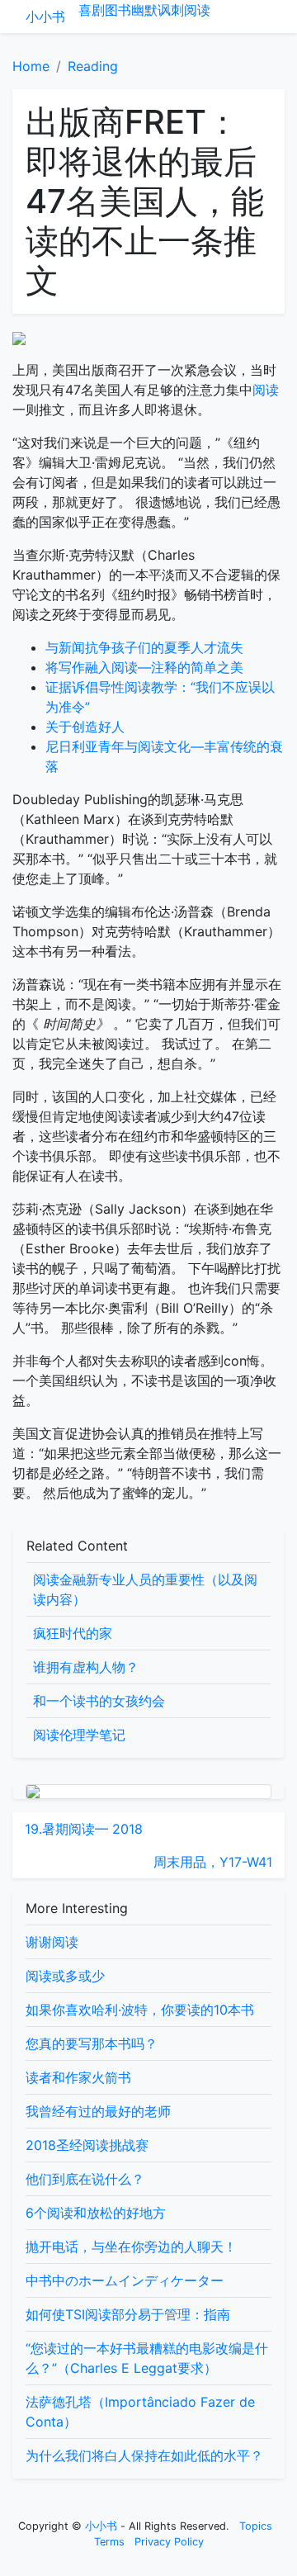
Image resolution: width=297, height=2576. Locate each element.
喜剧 (92, 10)
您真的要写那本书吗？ (92, 2043)
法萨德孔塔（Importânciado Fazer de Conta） (140, 2412)
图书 (118, 10)
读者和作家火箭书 (78, 2077)
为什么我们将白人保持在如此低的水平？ (144, 2455)
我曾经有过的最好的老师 (98, 2111)
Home (31, 66)
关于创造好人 (85, 727)
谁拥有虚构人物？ (86, 1667)
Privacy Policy (169, 2542)
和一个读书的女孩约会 (99, 1701)
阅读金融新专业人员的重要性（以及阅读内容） (145, 1589)
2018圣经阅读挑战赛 (87, 2145)
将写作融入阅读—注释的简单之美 (144, 667)
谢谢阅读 (52, 1942)
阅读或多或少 (65, 1976)
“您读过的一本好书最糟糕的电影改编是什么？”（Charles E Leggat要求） (147, 2358)
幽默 (144, 10)
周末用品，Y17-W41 (213, 1862)
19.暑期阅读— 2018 (84, 1829)
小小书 (45, 17)
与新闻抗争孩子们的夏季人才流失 (144, 647)
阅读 (197, 10)
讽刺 (171, 10)
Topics (256, 2526)
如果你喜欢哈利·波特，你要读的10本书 (140, 2010)
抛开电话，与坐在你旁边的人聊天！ (131, 2247)
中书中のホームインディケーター (125, 2280)
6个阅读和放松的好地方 (96, 2213)
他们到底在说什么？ (85, 2179)
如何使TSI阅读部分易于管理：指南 (128, 2314)
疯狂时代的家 (73, 1633)
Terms (109, 2542)
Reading (93, 66)
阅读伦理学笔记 (79, 1735)
